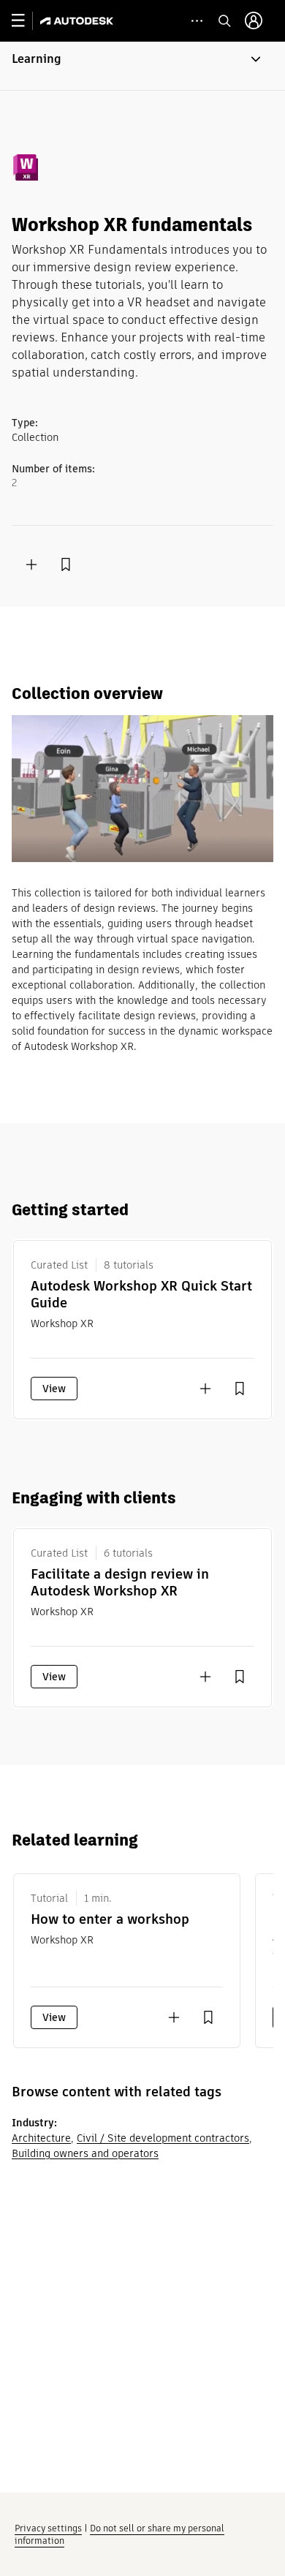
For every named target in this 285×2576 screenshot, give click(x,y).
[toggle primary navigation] (26, 21)
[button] (142, 66)
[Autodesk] (79, 21)
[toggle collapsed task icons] (197, 21)
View (54, 1389)
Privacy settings (48, 2528)
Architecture (41, 2138)
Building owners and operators (85, 2153)
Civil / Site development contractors (163, 2138)
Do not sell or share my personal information (119, 2534)
